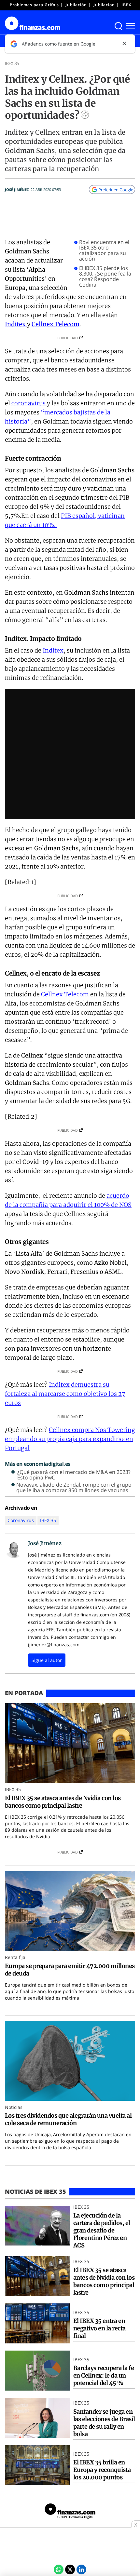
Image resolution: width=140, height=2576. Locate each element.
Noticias (14, 2107)
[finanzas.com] (70, 2512)
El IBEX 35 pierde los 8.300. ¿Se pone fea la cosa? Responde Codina (105, 276)
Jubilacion (104, 5)
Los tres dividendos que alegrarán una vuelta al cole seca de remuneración (68, 2119)
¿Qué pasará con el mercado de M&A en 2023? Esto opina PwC (74, 1475)
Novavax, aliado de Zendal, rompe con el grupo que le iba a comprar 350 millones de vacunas (74, 1488)
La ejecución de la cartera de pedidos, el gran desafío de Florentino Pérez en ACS (102, 2230)
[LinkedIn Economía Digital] (81, 2569)
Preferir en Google (116, 190)
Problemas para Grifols (34, 5)
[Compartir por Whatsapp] (59, 2569)
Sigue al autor (47, 1660)
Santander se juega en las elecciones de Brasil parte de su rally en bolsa (104, 2423)
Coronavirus (21, 1520)
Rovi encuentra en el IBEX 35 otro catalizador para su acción (104, 250)
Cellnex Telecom (56, 324)
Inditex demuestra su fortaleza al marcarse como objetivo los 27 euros (65, 1394)
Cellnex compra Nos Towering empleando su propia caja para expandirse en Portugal (70, 1439)
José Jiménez (17, 189)
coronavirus (29, 403)
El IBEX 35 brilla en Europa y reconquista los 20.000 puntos (102, 2470)
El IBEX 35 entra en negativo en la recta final (99, 2328)
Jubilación (76, 5)
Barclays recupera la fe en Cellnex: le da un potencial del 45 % (104, 2375)
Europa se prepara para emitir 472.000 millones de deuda (70, 1970)
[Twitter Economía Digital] (70, 2569)
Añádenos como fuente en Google (59, 44)
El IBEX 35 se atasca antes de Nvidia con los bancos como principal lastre (63, 1802)
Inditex (16, 324)
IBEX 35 (130, 5)
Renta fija (15, 1957)
